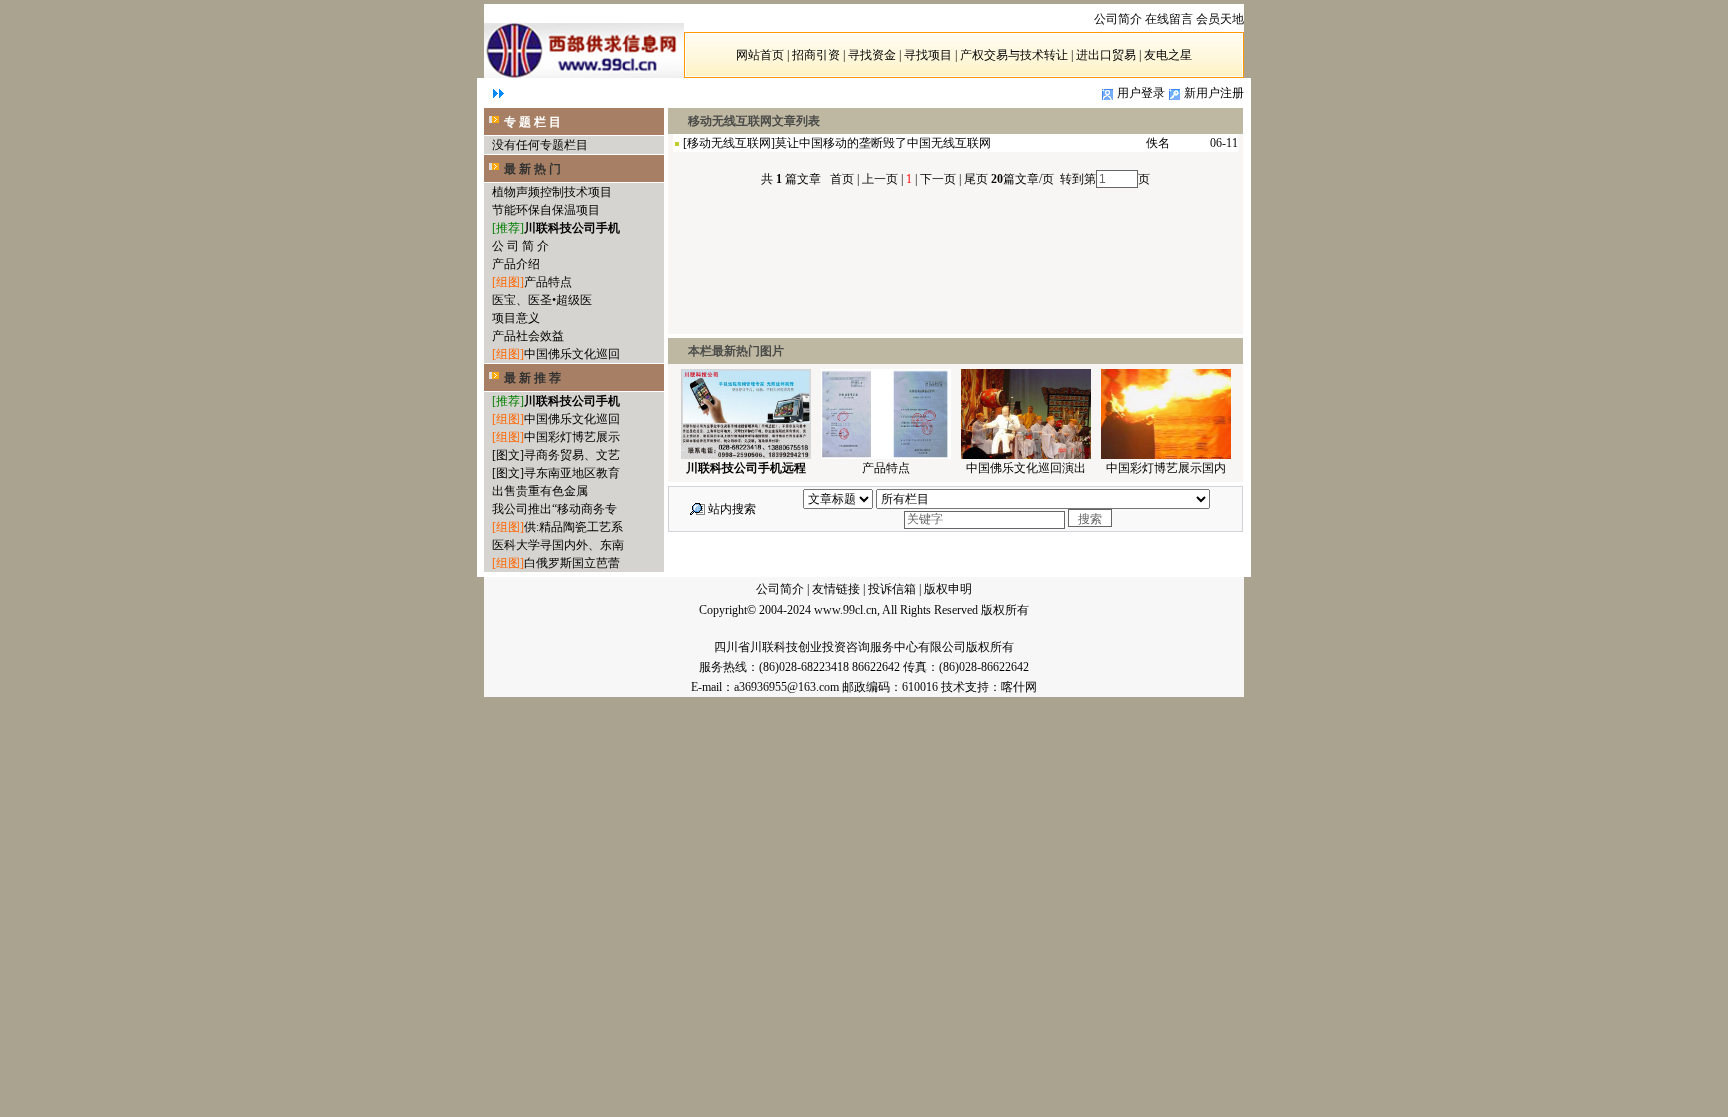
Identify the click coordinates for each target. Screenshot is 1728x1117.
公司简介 (780, 589)
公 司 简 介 (520, 246)
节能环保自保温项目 (546, 210)
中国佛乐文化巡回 (572, 354)
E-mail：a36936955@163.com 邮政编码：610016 (816, 687)
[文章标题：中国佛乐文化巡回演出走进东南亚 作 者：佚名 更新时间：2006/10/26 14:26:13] (1026, 455)
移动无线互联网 (729, 143)
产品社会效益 (528, 336)
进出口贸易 (1106, 55)
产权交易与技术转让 (1014, 55)
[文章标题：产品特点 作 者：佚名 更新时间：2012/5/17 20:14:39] (886, 455)
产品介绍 (516, 264)
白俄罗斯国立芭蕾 (572, 563)
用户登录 (1141, 93)
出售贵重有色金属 (540, 491)
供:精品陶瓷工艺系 (573, 527)
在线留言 (1169, 19)
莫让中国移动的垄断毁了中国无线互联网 (883, 143)
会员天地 (1220, 19)
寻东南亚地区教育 (572, 473)
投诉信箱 (892, 589)
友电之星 (1168, 55)
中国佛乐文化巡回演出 (1026, 468)
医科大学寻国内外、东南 (558, 545)
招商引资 (816, 55)
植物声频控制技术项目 (552, 192)
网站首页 (760, 55)
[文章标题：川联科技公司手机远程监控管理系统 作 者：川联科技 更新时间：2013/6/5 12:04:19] (746, 455)
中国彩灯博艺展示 (572, 437)
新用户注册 (1214, 93)
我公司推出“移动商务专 (554, 509)
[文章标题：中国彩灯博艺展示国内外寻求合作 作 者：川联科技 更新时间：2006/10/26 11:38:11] (1166, 455)
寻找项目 (928, 55)
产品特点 (548, 282)
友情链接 (836, 589)
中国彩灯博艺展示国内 (1166, 468)
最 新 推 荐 (532, 378)
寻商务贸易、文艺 (572, 455)
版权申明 (948, 589)
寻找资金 (872, 55)
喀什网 (1019, 687)
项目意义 (516, 318)
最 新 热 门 (532, 169)
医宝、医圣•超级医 (542, 300)
